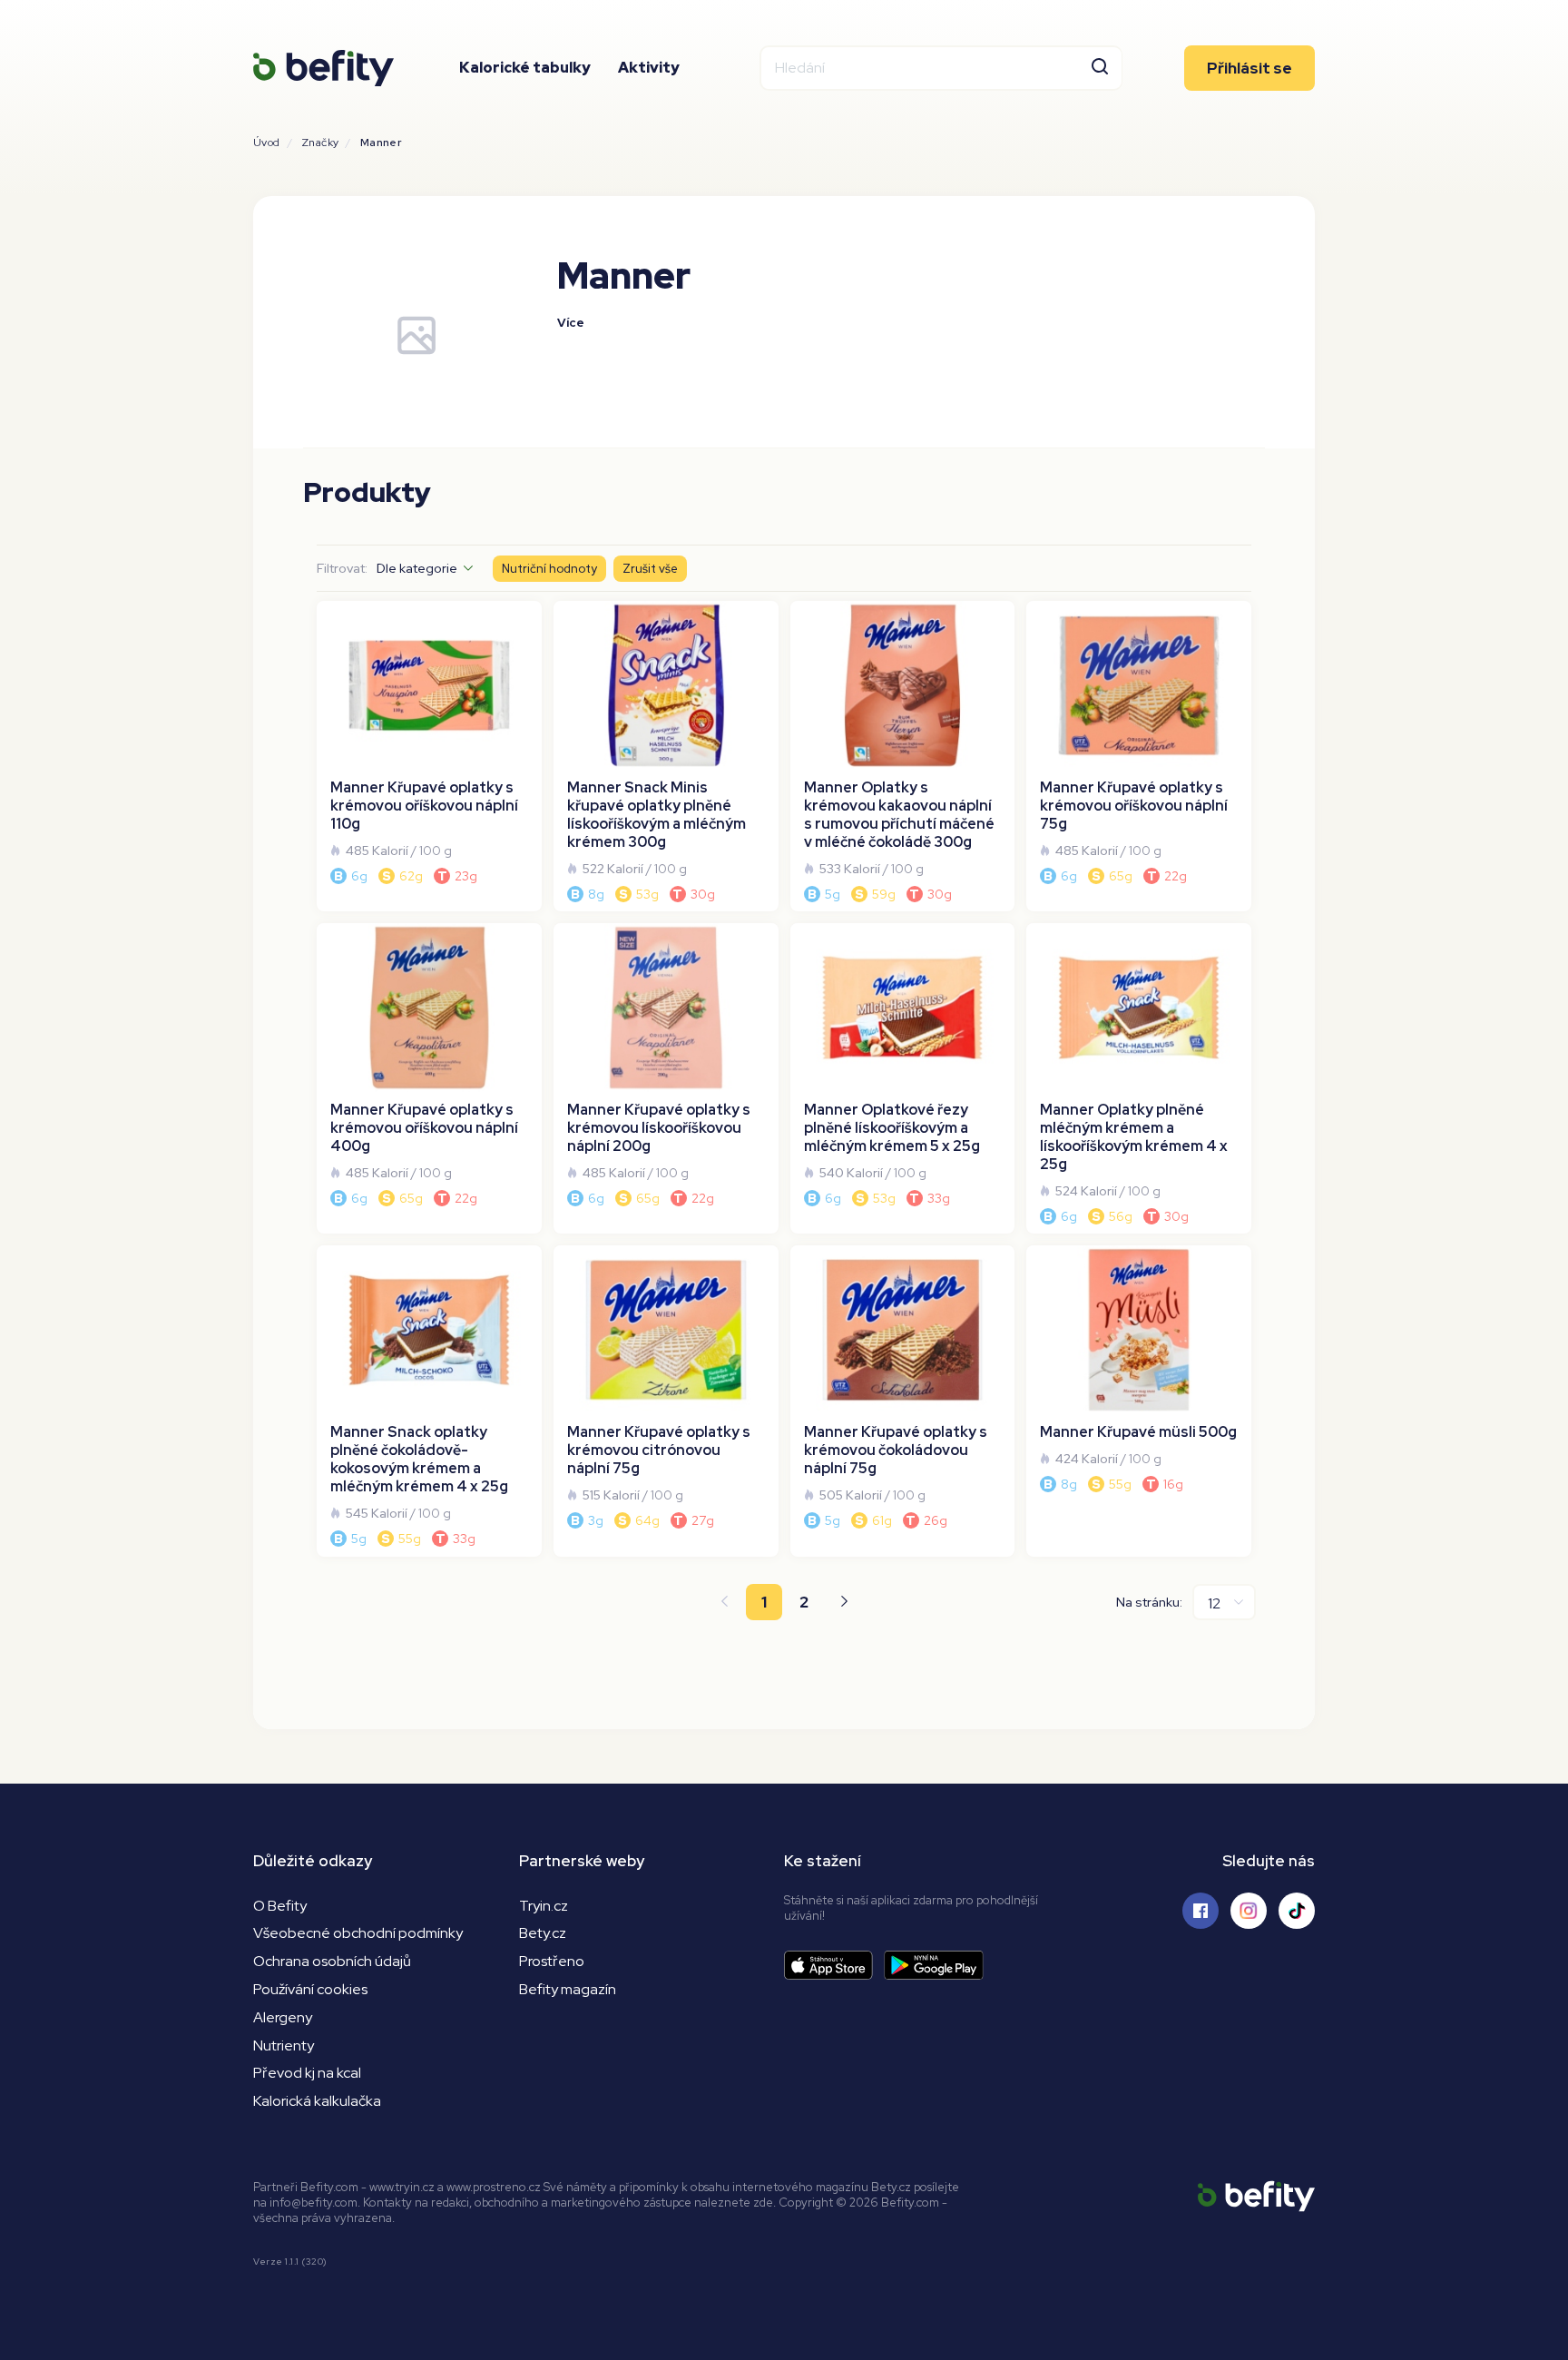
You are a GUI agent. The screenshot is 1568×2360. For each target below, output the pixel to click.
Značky (320, 143)
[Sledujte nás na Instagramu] (1249, 1911)
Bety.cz (543, 1933)
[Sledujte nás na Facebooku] (1200, 1911)
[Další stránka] (844, 1602)
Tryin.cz (544, 1906)
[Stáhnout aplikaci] (834, 1966)
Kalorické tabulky (525, 68)
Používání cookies (310, 1989)
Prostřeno (552, 1961)
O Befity (280, 1906)
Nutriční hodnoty (549, 569)
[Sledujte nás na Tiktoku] (1297, 1911)
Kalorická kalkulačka (317, 2101)
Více (571, 323)
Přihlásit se (1249, 68)
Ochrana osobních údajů (332, 1961)
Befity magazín (568, 1989)
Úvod (267, 143)
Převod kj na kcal (307, 2073)
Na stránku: (1149, 1602)
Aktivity (649, 68)
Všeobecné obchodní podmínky (358, 1933)
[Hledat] (1100, 68)
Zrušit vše (650, 569)
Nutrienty (284, 2045)
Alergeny (283, 2017)
